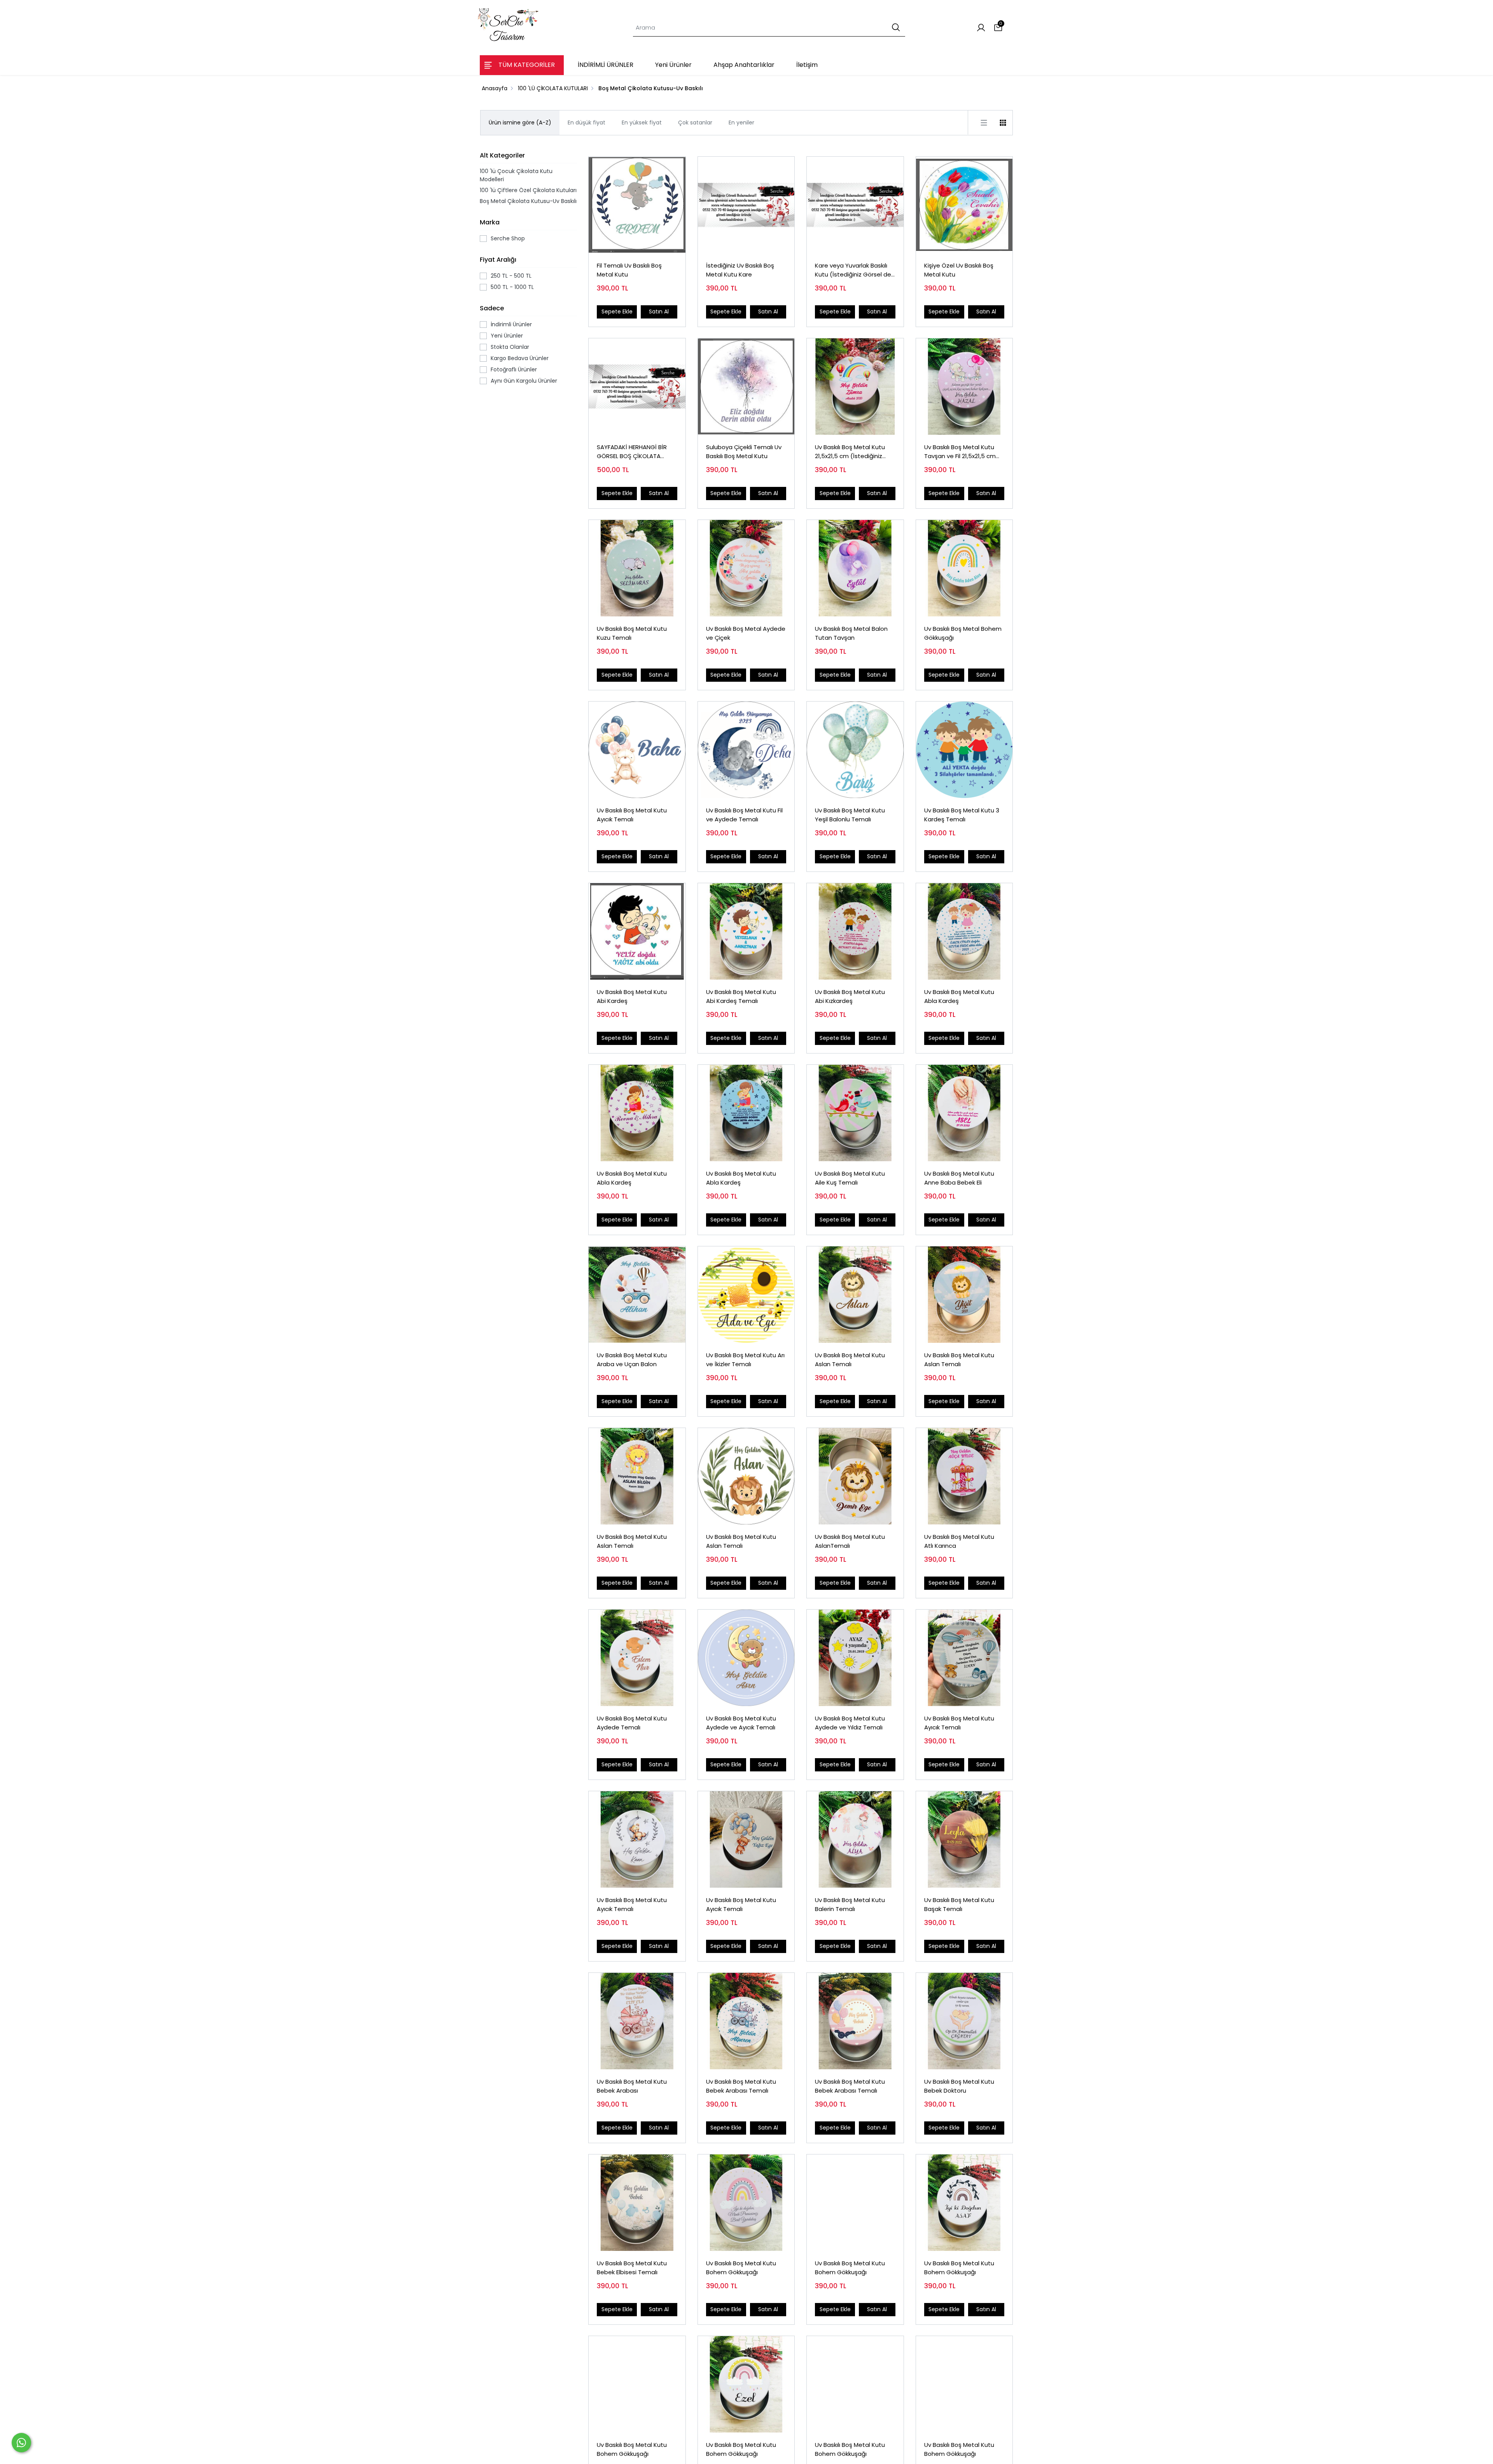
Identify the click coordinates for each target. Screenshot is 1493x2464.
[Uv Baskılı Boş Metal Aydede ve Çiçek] (746, 568)
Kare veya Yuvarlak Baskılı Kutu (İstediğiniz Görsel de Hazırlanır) (853, 270)
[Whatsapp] (21, 2443)
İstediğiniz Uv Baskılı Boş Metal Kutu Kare (740, 270)
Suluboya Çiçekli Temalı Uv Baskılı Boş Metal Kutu (744, 451)
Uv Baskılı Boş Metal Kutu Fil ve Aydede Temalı (744, 815)
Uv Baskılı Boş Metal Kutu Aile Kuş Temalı (850, 1178)
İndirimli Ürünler (511, 324)
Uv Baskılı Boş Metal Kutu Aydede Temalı (632, 1723)
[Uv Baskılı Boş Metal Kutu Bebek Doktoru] (964, 2021)
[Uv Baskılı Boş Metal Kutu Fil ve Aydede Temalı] (746, 750)
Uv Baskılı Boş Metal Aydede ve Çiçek (746, 633)
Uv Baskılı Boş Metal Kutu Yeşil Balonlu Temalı (850, 815)
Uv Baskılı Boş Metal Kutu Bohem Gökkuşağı (741, 2268)
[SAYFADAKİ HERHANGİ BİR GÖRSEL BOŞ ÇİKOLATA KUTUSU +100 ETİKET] (637, 387)
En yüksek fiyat (642, 122)
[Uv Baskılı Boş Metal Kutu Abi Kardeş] (637, 932)
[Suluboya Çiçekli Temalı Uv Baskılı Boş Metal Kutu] (746, 387)
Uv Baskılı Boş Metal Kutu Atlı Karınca (959, 1541)
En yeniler (741, 122)
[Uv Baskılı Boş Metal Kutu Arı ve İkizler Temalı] (746, 1295)
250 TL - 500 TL (511, 276)
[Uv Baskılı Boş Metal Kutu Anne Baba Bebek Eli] (964, 1113)
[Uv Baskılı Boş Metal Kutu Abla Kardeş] (964, 932)
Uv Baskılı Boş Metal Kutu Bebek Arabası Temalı (741, 2086)
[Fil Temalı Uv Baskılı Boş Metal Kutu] (637, 205)
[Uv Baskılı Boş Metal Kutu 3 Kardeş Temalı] (964, 750)
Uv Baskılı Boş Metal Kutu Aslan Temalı (850, 1360)
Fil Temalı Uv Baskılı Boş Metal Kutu (629, 270)
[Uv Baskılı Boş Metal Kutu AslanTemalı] (855, 1476)
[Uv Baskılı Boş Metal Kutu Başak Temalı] (964, 1840)
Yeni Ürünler (507, 336)
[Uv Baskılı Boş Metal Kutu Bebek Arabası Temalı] (746, 2021)
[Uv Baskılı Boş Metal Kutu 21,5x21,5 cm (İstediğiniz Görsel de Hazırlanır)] (855, 387)
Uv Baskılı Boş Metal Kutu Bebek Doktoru (959, 2086)
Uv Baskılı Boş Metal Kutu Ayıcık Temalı (632, 815)
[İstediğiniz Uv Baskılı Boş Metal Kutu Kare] (746, 205)
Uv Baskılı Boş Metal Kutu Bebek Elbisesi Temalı (632, 2268)
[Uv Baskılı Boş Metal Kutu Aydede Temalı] (637, 1658)
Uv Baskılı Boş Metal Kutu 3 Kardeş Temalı (962, 815)
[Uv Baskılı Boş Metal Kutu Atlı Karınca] (964, 1476)
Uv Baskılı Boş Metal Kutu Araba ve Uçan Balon (632, 1360)
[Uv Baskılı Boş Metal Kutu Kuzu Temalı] (637, 568)
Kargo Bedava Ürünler (520, 358)
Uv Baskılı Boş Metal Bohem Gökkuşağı (963, 633)
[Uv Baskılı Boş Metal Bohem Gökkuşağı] (964, 568)
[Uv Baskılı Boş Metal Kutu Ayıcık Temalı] (637, 750)
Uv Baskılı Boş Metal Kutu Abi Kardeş (632, 996)
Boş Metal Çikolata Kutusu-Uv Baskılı (528, 201)
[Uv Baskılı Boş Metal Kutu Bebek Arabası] (637, 2021)
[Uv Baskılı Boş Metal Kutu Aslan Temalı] (855, 1295)
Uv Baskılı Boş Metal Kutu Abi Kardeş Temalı (741, 996)
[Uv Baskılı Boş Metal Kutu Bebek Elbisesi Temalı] (637, 2203)
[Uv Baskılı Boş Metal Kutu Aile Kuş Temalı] (855, 1113)
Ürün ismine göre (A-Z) (520, 122)
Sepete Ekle (617, 311)
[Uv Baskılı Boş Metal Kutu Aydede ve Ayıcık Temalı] (746, 1658)
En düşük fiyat (587, 122)
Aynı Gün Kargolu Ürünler (524, 381)
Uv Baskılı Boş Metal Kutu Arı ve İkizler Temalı (745, 1360)
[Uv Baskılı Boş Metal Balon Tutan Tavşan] (855, 568)
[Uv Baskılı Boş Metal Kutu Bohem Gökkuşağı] (746, 2203)
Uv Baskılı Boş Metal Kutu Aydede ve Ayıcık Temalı (741, 1723)
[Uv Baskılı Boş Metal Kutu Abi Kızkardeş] (855, 932)
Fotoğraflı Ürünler (514, 369)
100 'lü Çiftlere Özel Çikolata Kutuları (528, 190)
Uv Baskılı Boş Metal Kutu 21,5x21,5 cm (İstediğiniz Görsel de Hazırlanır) (850, 452)
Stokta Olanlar (510, 347)
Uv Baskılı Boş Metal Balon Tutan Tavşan (851, 633)
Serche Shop (508, 238)
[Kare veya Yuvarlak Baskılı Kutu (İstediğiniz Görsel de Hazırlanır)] (855, 205)
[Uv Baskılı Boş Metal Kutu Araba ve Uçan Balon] (637, 1295)
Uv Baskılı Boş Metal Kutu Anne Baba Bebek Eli (959, 1178)
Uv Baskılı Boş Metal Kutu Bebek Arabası (632, 2086)
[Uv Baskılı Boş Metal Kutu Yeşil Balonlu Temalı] (855, 750)
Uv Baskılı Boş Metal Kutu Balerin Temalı (850, 1904)
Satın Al (659, 311)
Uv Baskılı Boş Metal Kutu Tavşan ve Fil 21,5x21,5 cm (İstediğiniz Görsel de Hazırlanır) (960, 452)
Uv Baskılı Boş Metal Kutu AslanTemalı (850, 1541)
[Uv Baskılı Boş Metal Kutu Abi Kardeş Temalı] (746, 932)
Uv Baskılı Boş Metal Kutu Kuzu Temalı (632, 633)
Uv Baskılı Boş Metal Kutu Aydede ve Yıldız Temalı (850, 1723)
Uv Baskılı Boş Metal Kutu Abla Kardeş (959, 996)
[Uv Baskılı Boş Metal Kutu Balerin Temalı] (855, 1840)
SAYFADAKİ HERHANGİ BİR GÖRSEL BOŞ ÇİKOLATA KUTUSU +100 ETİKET (632, 452)
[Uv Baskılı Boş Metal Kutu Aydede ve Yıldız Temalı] (855, 1658)
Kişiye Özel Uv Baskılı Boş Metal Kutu (959, 270)
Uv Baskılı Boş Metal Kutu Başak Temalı (959, 1904)
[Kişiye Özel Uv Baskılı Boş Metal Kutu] (964, 205)
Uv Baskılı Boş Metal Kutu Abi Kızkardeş (850, 996)
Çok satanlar (695, 122)
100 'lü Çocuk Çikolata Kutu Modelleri (516, 175)
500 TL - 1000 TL (512, 287)
